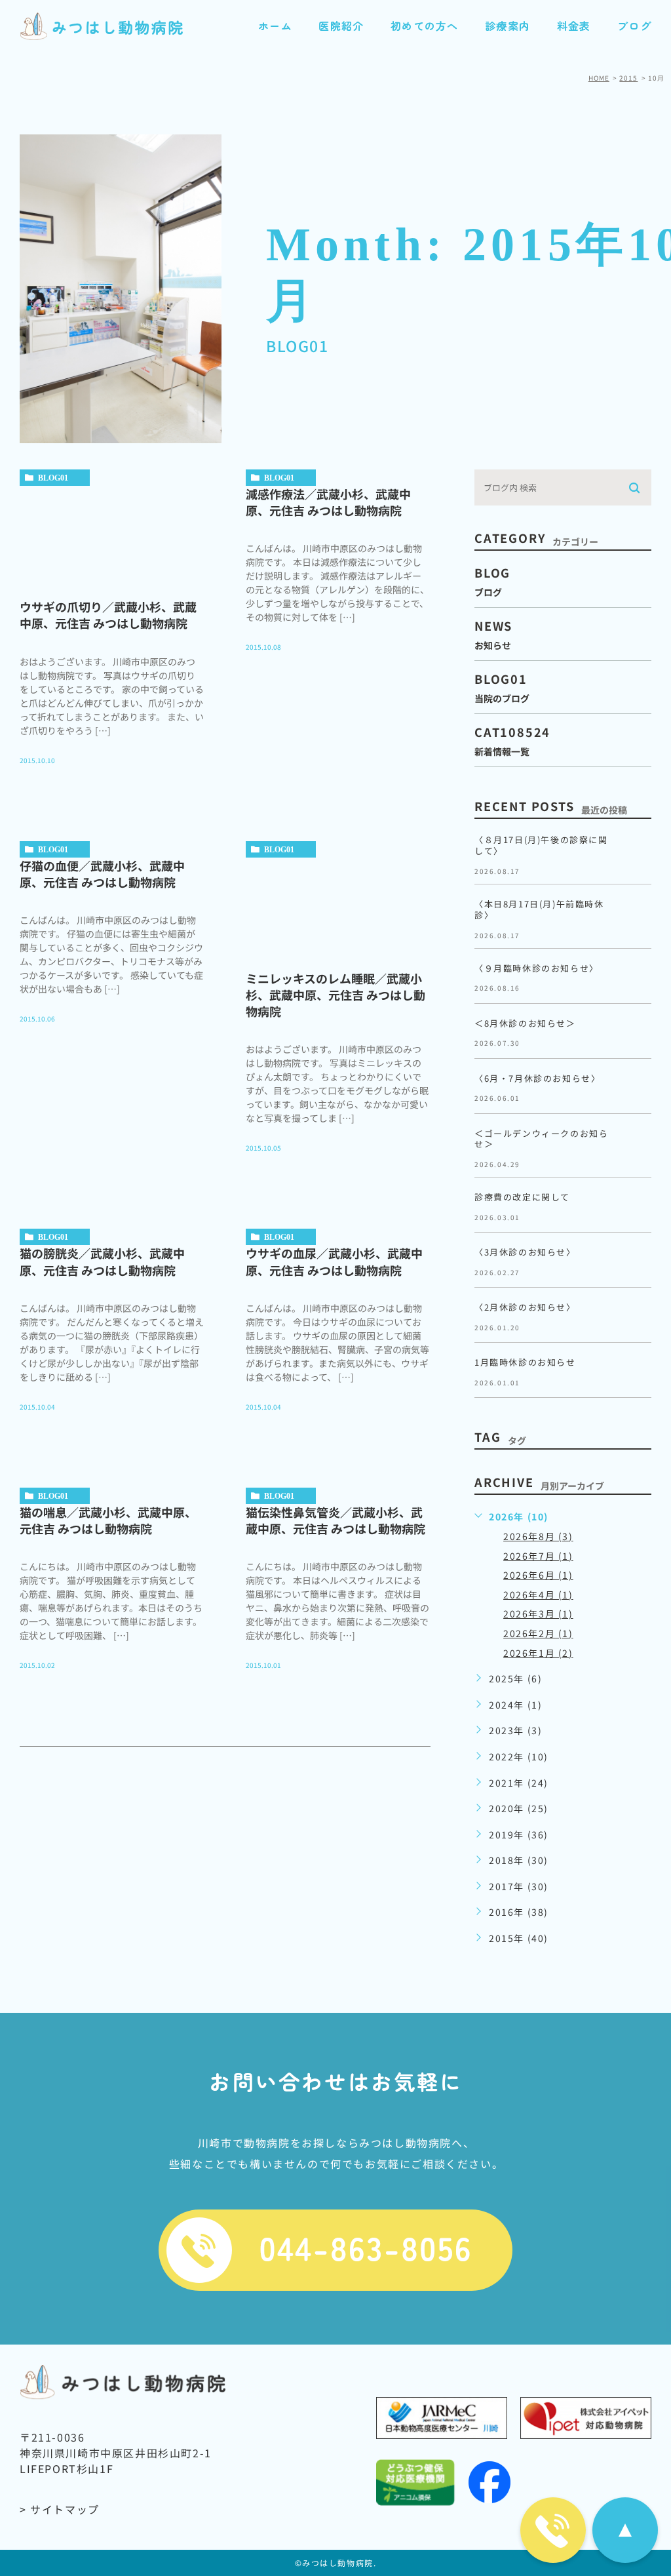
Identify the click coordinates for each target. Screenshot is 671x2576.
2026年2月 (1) (538, 1633)
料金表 (574, 26)
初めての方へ (425, 26)
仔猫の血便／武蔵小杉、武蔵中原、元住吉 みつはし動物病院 (102, 874)
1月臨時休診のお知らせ (530, 1362)
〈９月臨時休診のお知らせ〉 (537, 968)
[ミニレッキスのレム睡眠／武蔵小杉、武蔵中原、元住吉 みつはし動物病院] (338, 907)
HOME (599, 78)
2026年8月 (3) (538, 1536)
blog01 (53, 478)
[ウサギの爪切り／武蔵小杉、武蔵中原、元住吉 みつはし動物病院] (112, 536)
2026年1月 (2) (538, 1653)
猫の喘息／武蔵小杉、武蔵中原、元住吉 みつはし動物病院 (108, 1520)
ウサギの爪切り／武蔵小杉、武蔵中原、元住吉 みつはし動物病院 (108, 615)
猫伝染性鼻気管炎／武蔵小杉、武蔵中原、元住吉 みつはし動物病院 (335, 1520)
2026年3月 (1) (538, 1614)
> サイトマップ (60, 2509)
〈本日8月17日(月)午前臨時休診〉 (539, 909)
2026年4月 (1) (538, 1595)
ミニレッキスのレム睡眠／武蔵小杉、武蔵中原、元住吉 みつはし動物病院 (335, 995)
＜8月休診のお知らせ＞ (525, 1023)
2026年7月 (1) (538, 1556)
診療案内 (508, 26)
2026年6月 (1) (538, 1575)
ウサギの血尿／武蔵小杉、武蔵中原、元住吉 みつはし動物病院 (334, 1261)
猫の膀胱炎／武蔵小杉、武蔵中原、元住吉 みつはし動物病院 (102, 1261)
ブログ (634, 26)
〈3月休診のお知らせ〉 (525, 1252)
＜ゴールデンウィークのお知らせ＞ (541, 1139)
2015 (628, 78)
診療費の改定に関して (522, 1197)
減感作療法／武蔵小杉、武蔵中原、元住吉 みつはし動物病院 (328, 502)
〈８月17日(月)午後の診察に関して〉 (541, 845)
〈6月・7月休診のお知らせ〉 (537, 1078)
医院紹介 (341, 26)
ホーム (275, 26)
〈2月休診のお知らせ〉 (525, 1307)
